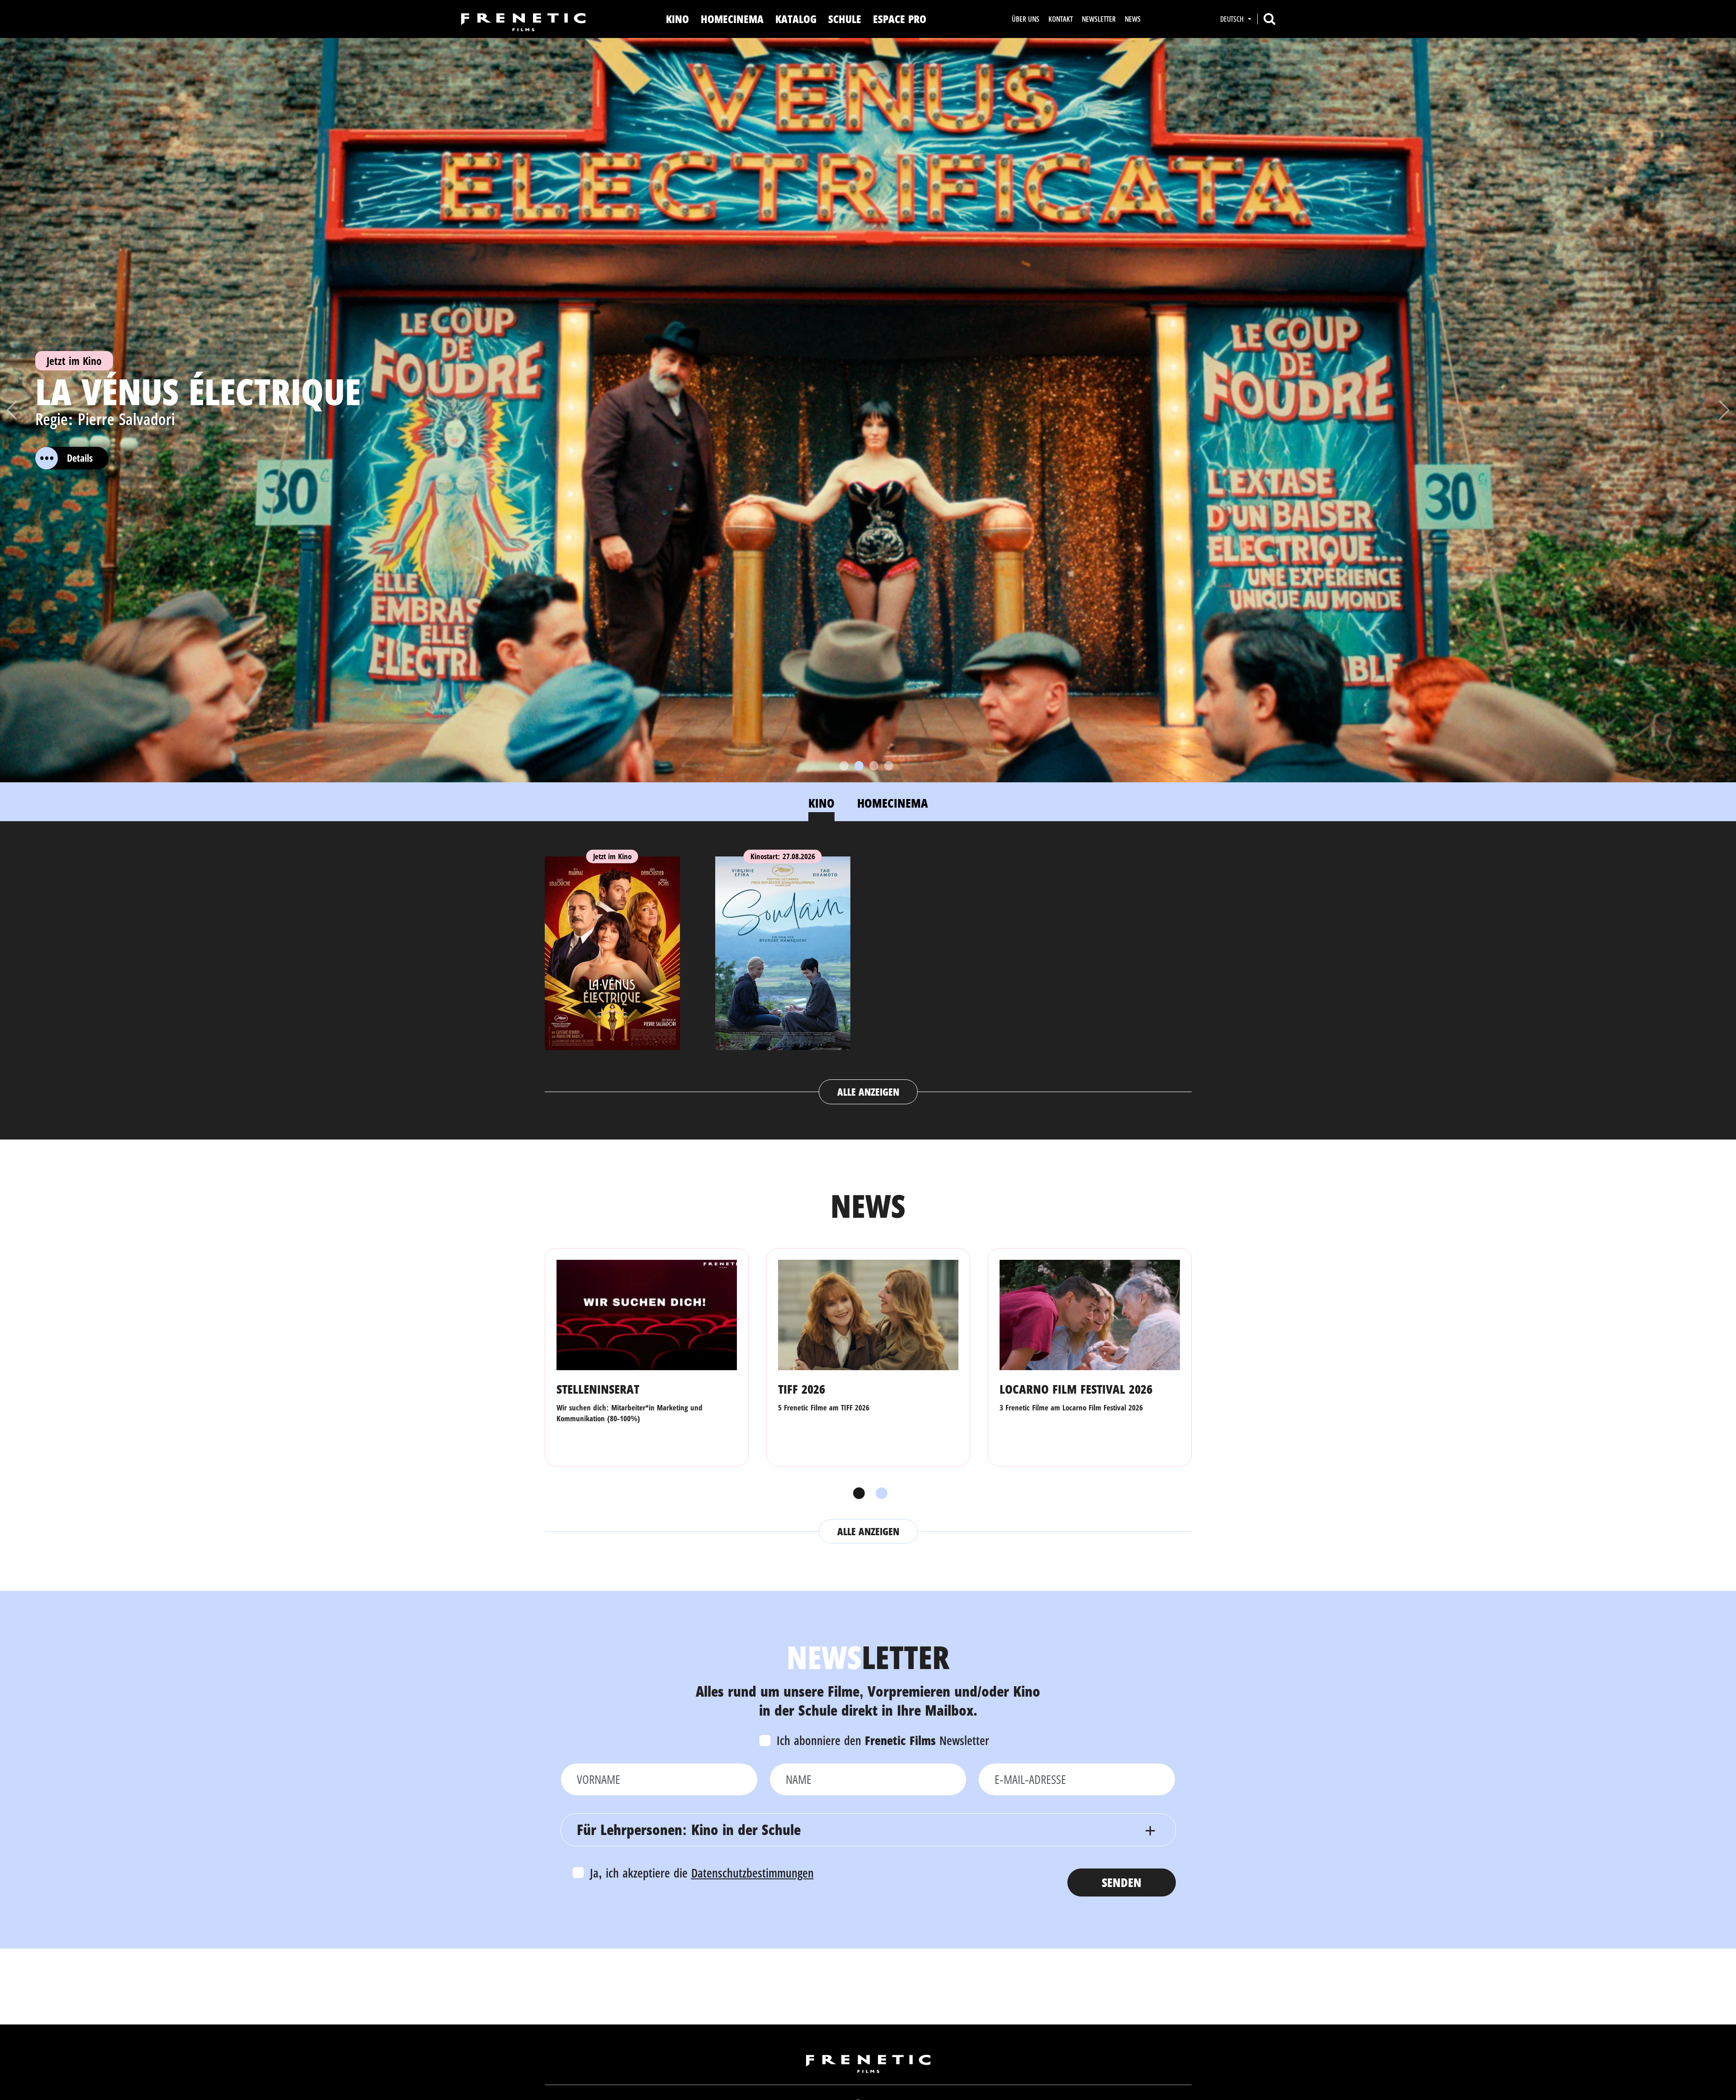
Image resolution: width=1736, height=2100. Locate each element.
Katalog (796, 19)
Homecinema (732, 19)
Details (80, 458)
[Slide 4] (889, 766)
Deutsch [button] (1233, 19)
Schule (845, 19)
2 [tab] (879, 1494)
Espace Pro (900, 19)
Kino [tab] (821, 803)
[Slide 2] (859, 766)
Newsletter (1099, 19)
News (1133, 19)
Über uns (1026, 19)
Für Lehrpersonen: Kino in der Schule (689, 1829)
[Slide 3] (874, 766)
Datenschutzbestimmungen (752, 1873)
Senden (1122, 1882)
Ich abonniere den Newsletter (883, 1740)
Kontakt (1061, 19)
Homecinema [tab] (893, 803)
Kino (677, 19)
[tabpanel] (868, 971)
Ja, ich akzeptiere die (702, 1873)
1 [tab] (857, 1494)
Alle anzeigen (868, 1092)
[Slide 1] (844, 766)
